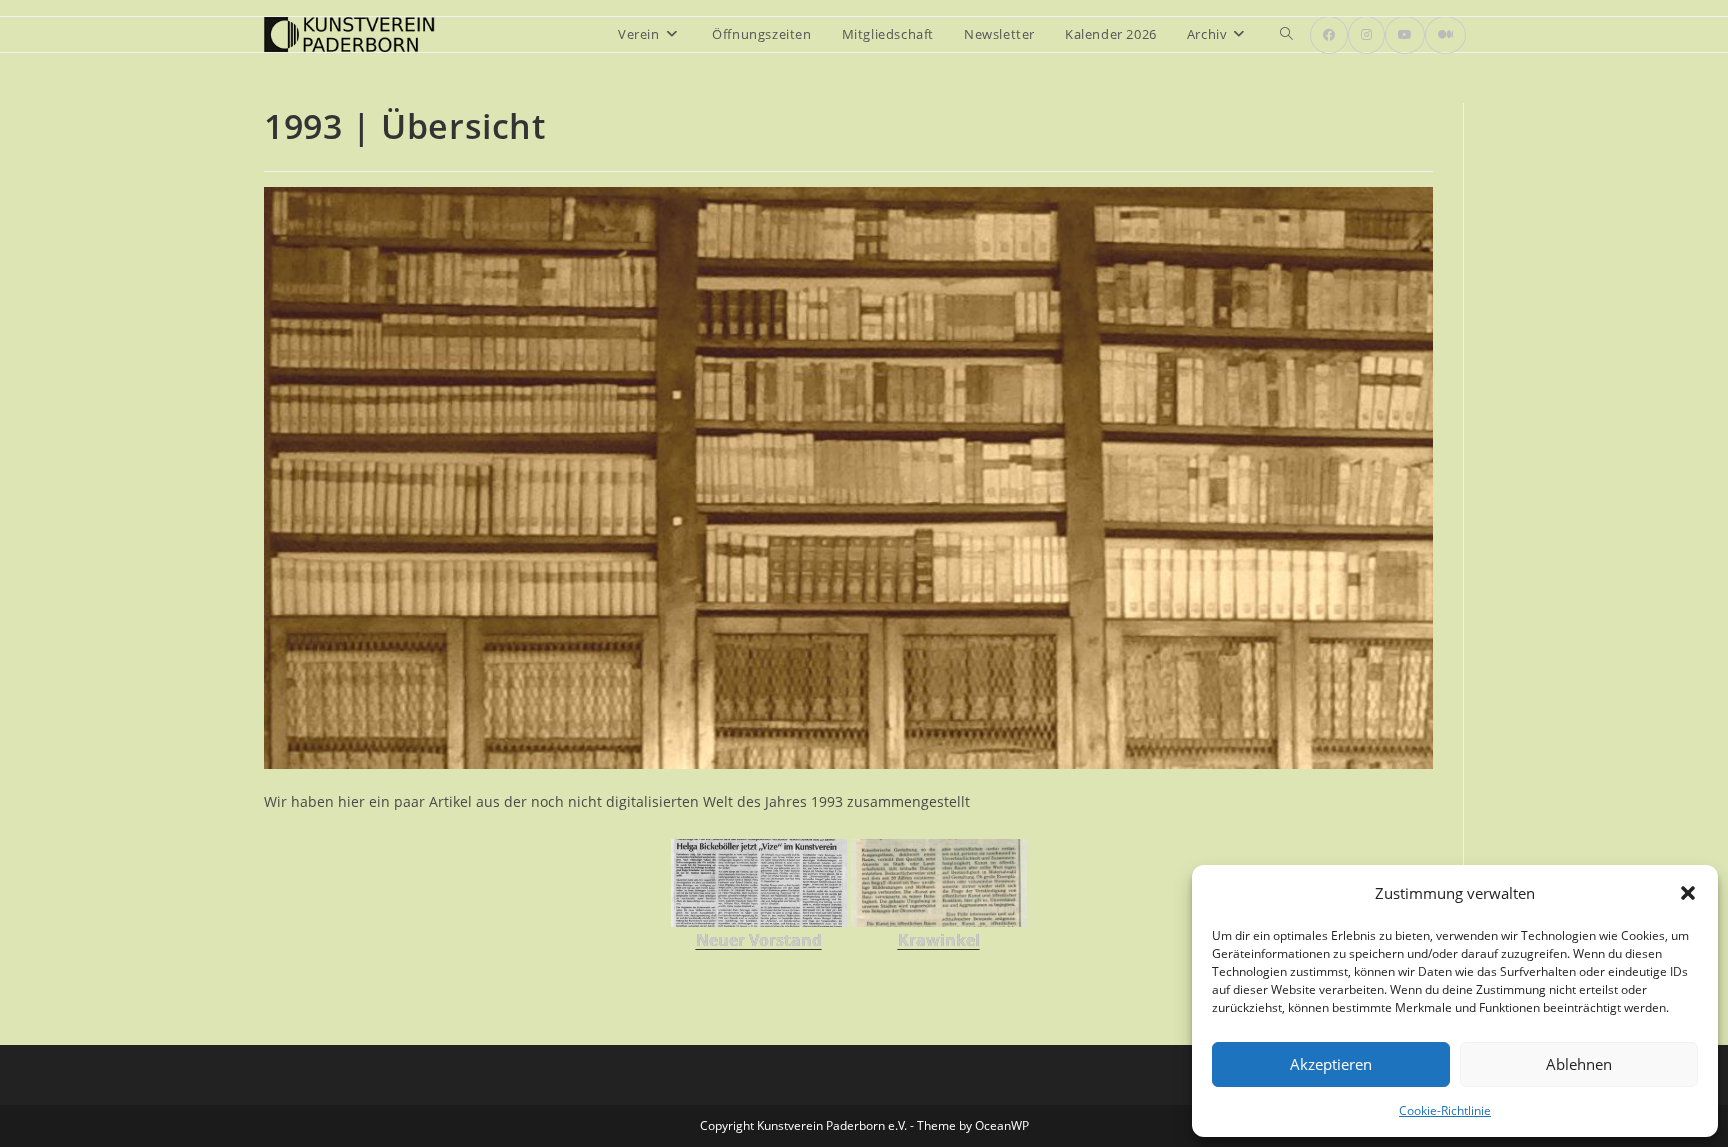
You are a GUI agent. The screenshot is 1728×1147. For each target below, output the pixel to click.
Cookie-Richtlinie (1445, 1110)
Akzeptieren (1331, 1064)
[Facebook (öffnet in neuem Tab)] (1329, 35)
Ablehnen (1579, 1064)
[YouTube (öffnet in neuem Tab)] (1405, 35)
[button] (1688, 893)
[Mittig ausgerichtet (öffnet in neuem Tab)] (1445, 35)
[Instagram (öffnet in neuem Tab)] (1366, 35)
